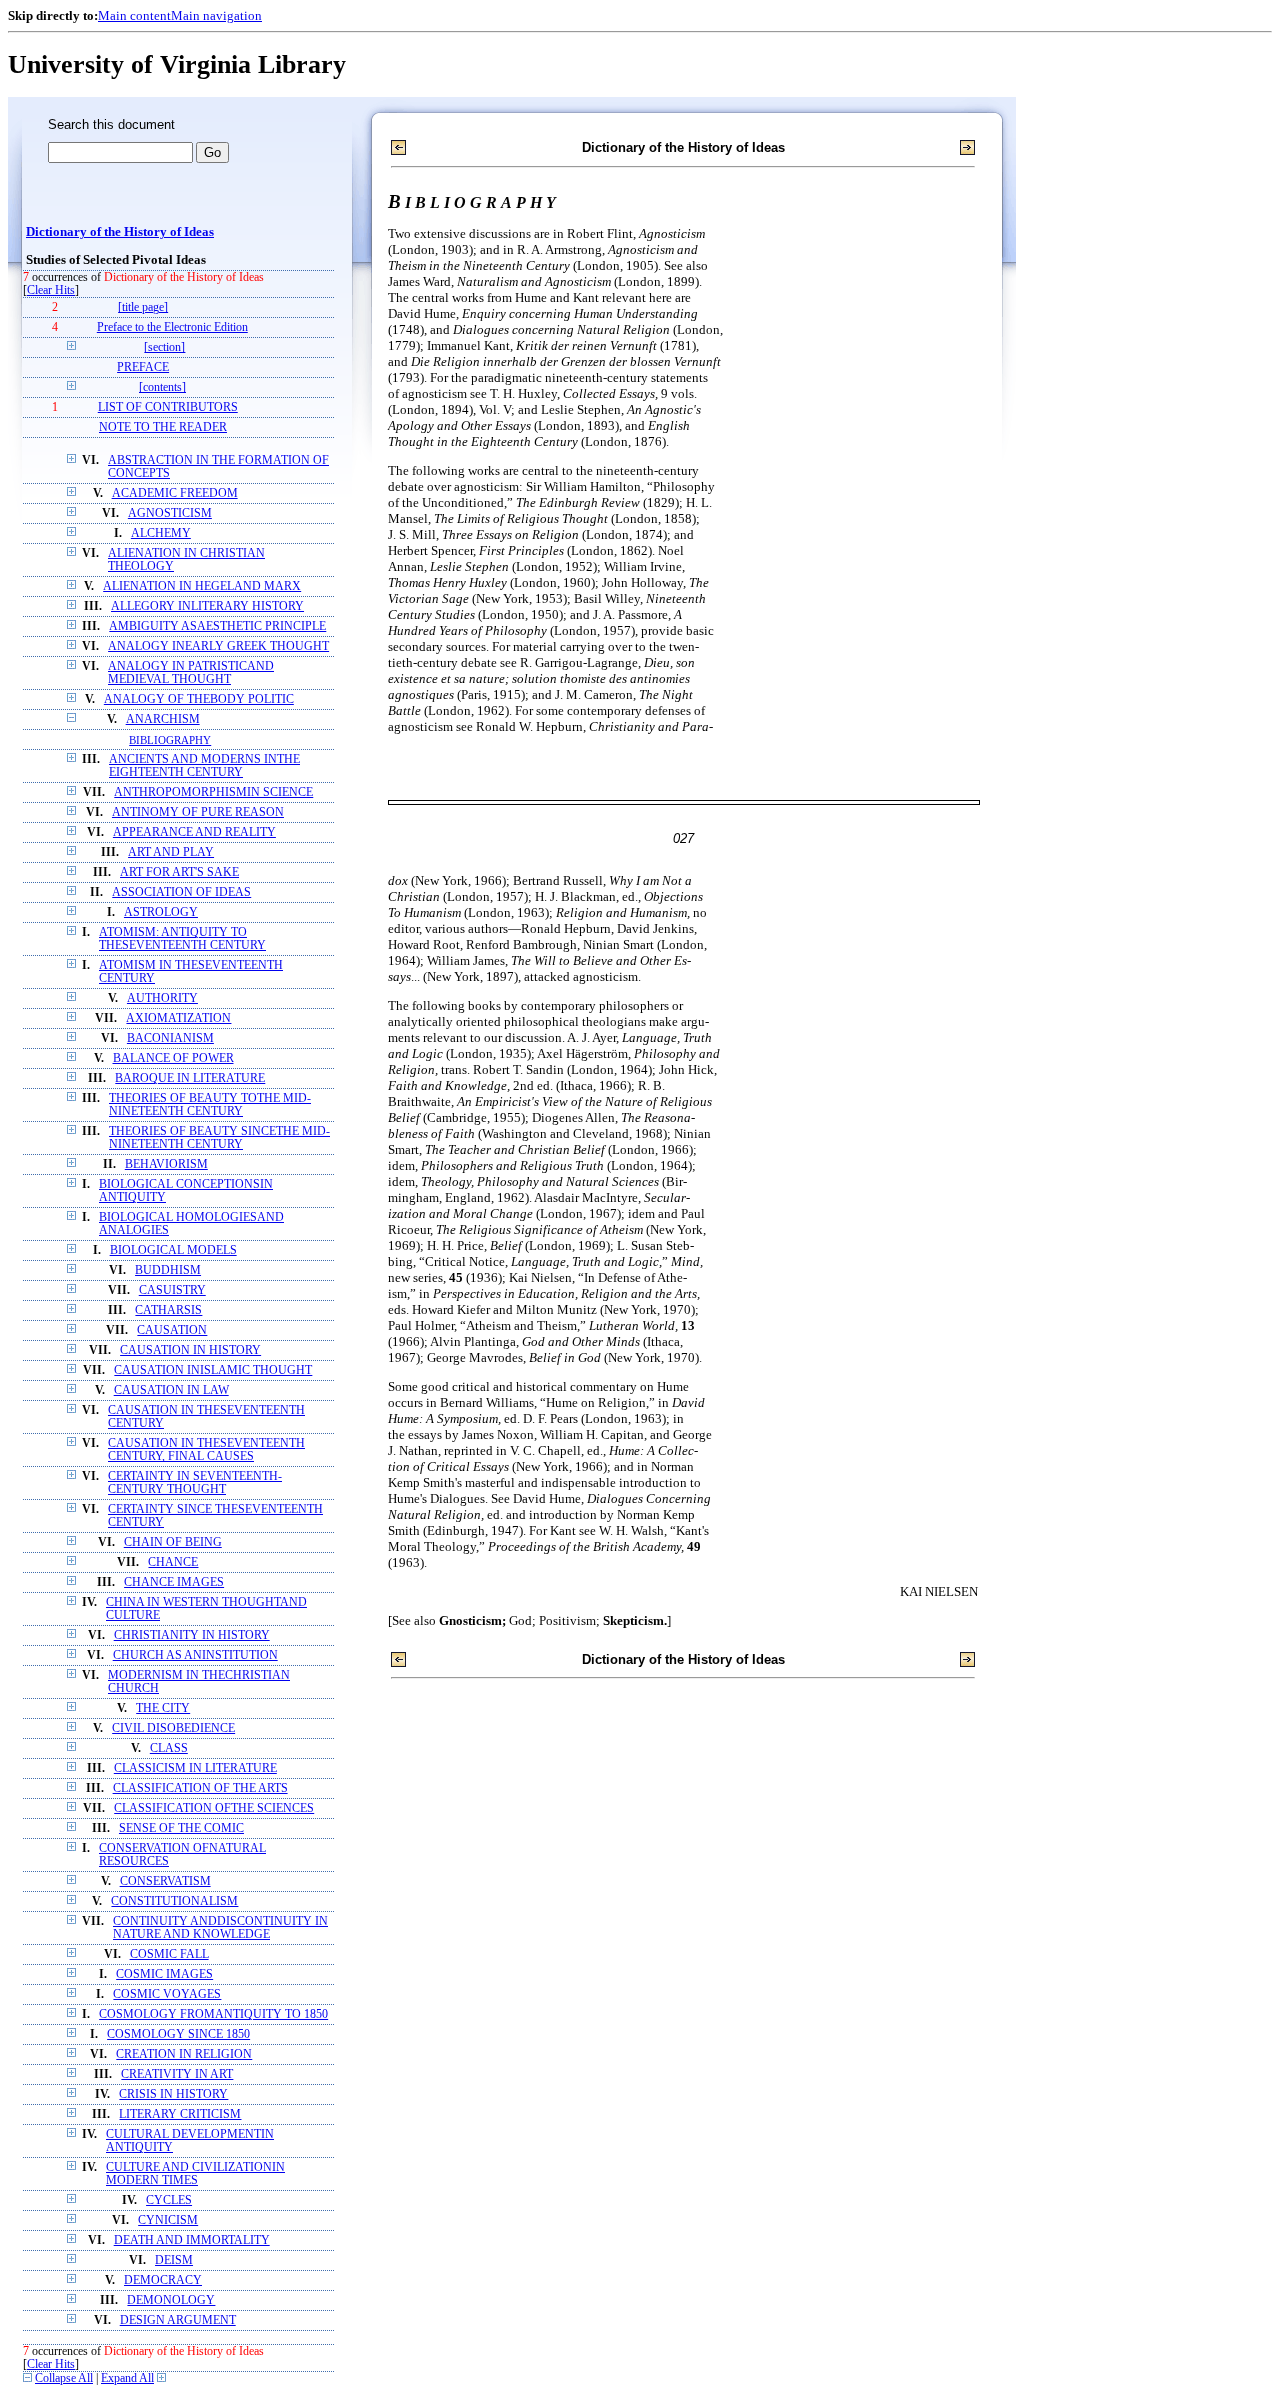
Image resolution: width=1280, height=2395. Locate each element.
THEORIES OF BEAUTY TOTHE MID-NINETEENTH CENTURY (210, 1105)
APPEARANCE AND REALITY (194, 832)
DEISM (174, 2260)
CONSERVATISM (165, 1881)
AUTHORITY (162, 998)
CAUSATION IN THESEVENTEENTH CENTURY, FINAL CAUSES (206, 1450)
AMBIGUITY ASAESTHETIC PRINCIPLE (217, 626)
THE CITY (163, 1708)
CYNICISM (168, 2220)
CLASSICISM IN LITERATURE (195, 1768)
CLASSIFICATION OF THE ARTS (200, 1788)
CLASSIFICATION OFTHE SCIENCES (214, 1808)
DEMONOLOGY (171, 2300)
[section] (164, 347)
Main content (134, 15)
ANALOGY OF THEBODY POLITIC (199, 699)
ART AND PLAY (171, 852)
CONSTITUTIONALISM (174, 1901)
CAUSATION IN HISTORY (190, 1350)
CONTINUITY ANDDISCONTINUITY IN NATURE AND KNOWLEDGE (220, 1928)
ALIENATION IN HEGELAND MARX (202, 586)
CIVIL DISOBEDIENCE (173, 1728)
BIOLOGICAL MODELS (173, 1250)
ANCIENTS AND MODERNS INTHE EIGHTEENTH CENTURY (204, 766)
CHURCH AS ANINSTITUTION (195, 1655)
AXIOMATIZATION (178, 1018)
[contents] (162, 387)
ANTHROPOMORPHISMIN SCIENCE (213, 792)
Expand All (127, 2378)
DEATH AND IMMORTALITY (192, 2240)
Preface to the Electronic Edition (172, 327)
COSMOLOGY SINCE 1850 (178, 2034)
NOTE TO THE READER (163, 427)
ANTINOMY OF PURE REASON (198, 812)
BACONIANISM (170, 1038)
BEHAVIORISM (166, 1164)
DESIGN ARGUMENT (178, 2320)
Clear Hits (51, 290)
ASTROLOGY (161, 912)
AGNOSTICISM (170, 513)
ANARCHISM (163, 719)
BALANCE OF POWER (173, 1058)
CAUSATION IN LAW (171, 1390)
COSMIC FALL (169, 1954)
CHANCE (173, 1562)
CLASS (169, 1748)
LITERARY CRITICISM (180, 2114)
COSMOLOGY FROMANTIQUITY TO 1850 (213, 2014)
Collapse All (64, 2378)
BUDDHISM (168, 1270)
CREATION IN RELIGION (184, 2054)
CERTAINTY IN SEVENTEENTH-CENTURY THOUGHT (195, 1483)
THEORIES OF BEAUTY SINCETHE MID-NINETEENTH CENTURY (219, 1138)
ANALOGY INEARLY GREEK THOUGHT (218, 646)
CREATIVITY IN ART (177, 2074)
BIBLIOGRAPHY (170, 740)
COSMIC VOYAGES (167, 1994)
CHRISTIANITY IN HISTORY (192, 1635)
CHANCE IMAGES (174, 1582)
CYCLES (169, 2200)
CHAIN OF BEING (173, 1542)
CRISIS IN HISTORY (173, 2094)
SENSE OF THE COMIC (181, 1828)
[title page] (143, 307)
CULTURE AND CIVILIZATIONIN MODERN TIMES (195, 2174)
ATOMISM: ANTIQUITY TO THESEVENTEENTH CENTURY (182, 939)
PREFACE (143, 367)
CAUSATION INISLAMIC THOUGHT (213, 1370)
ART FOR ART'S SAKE (179, 872)
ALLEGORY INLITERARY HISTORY (207, 606)
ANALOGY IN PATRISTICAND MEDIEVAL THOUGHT (191, 673)
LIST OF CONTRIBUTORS (168, 407)
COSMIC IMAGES (164, 1974)
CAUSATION (172, 1330)
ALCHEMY (161, 533)
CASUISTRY (172, 1290)
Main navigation (216, 15)
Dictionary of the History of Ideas (120, 232)
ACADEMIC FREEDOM (175, 493)
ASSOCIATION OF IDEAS (181, 892)
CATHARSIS (168, 1310)
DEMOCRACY (163, 2280)
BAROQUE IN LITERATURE (190, 1078)
